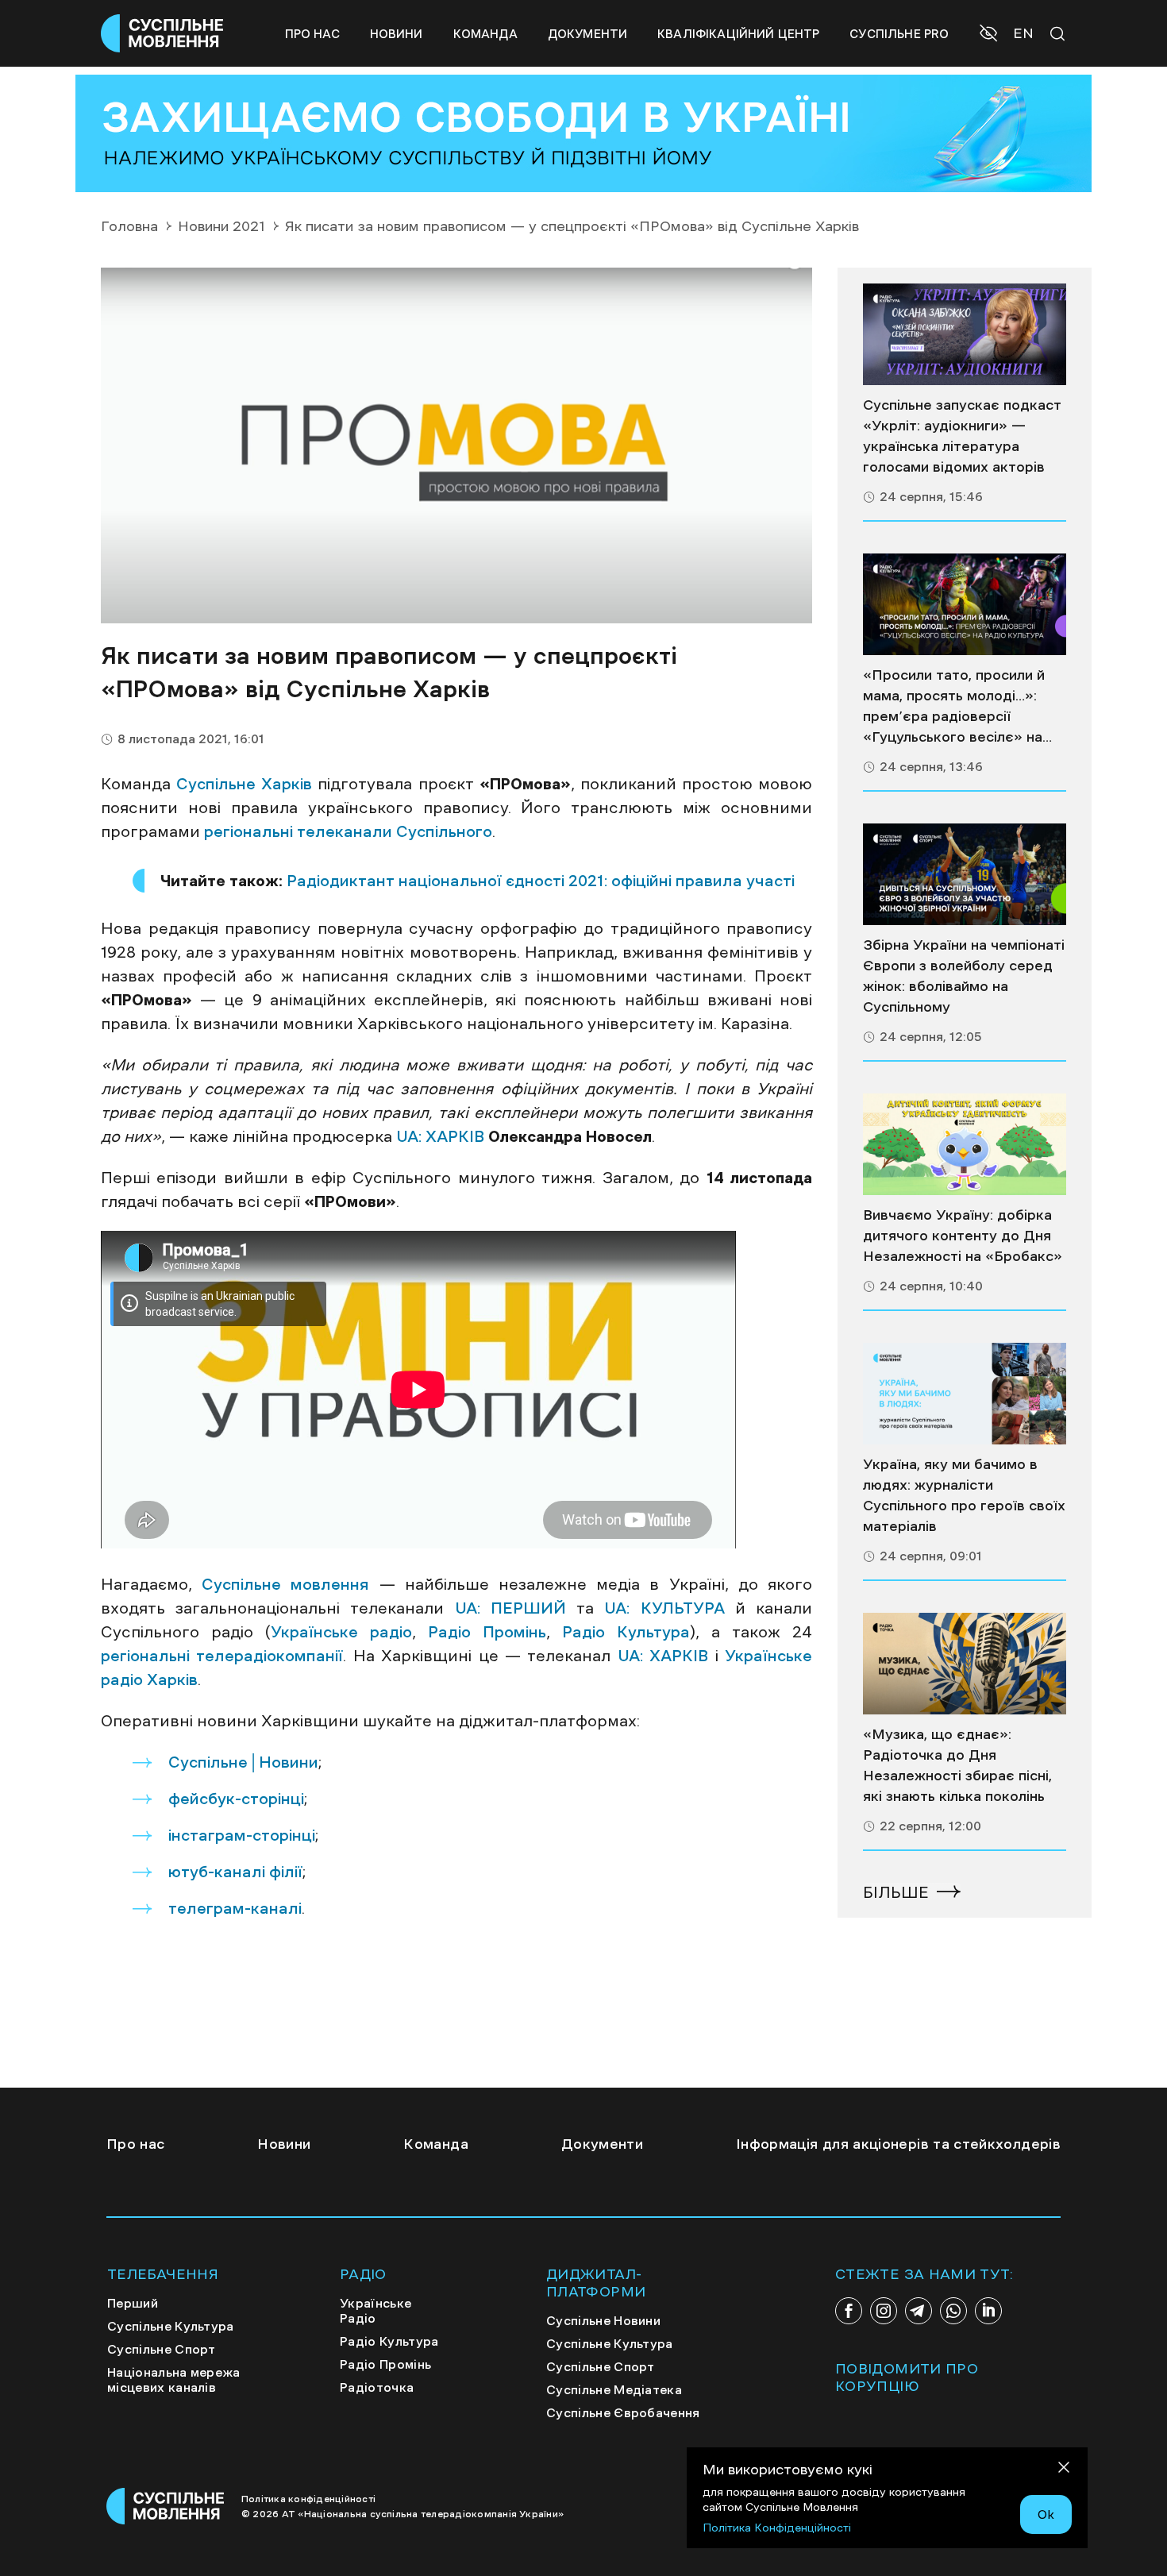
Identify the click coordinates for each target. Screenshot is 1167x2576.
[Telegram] (919, 2311)
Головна (129, 226)
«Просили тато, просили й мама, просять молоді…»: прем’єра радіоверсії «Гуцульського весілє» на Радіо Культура (954, 708)
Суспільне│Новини (243, 1762)
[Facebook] (849, 2311)
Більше (896, 1892)
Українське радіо (341, 1632)
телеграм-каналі (235, 1908)
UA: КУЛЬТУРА (659, 1608)
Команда (485, 34)
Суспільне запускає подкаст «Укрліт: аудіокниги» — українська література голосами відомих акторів (962, 436)
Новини (397, 34)
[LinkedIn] (988, 2311)
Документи (587, 34)
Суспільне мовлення (285, 1584)
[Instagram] (884, 2311)
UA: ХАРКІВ (440, 1136)
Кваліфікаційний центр (738, 34)
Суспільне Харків (244, 784)
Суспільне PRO (899, 34)
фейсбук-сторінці (236, 1799)
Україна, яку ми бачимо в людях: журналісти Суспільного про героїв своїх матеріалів (964, 1495)
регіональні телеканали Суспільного (348, 831)
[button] (990, 35)
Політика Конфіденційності (777, 2528)
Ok (1046, 2514)
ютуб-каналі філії (235, 1872)
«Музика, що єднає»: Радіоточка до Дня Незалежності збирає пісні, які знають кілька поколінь (957, 1765)
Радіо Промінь (481, 1632)
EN (1023, 33)
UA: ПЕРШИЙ (505, 1608)
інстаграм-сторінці (242, 1835)
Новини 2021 (221, 226)
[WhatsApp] (953, 2311)
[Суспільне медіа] (965, 334)
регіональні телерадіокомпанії (222, 1656)
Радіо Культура (620, 1632)
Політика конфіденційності (308, 2499)
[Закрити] (1064, 2470)
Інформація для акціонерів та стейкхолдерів (898, 2144)
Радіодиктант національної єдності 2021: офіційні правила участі (541, 881)
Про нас (312, 34)
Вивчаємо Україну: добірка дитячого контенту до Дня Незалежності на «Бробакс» (963, 1236)
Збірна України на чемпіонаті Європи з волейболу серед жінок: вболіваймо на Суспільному (964, 976)
